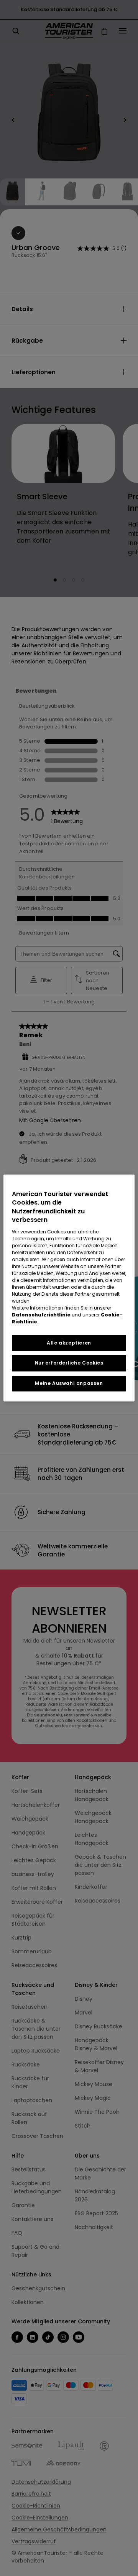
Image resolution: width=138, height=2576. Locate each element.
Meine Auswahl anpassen (69, 1383)
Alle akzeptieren (69, 1343)
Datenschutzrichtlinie (41, 1315)
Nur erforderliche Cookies (69, 1363)
